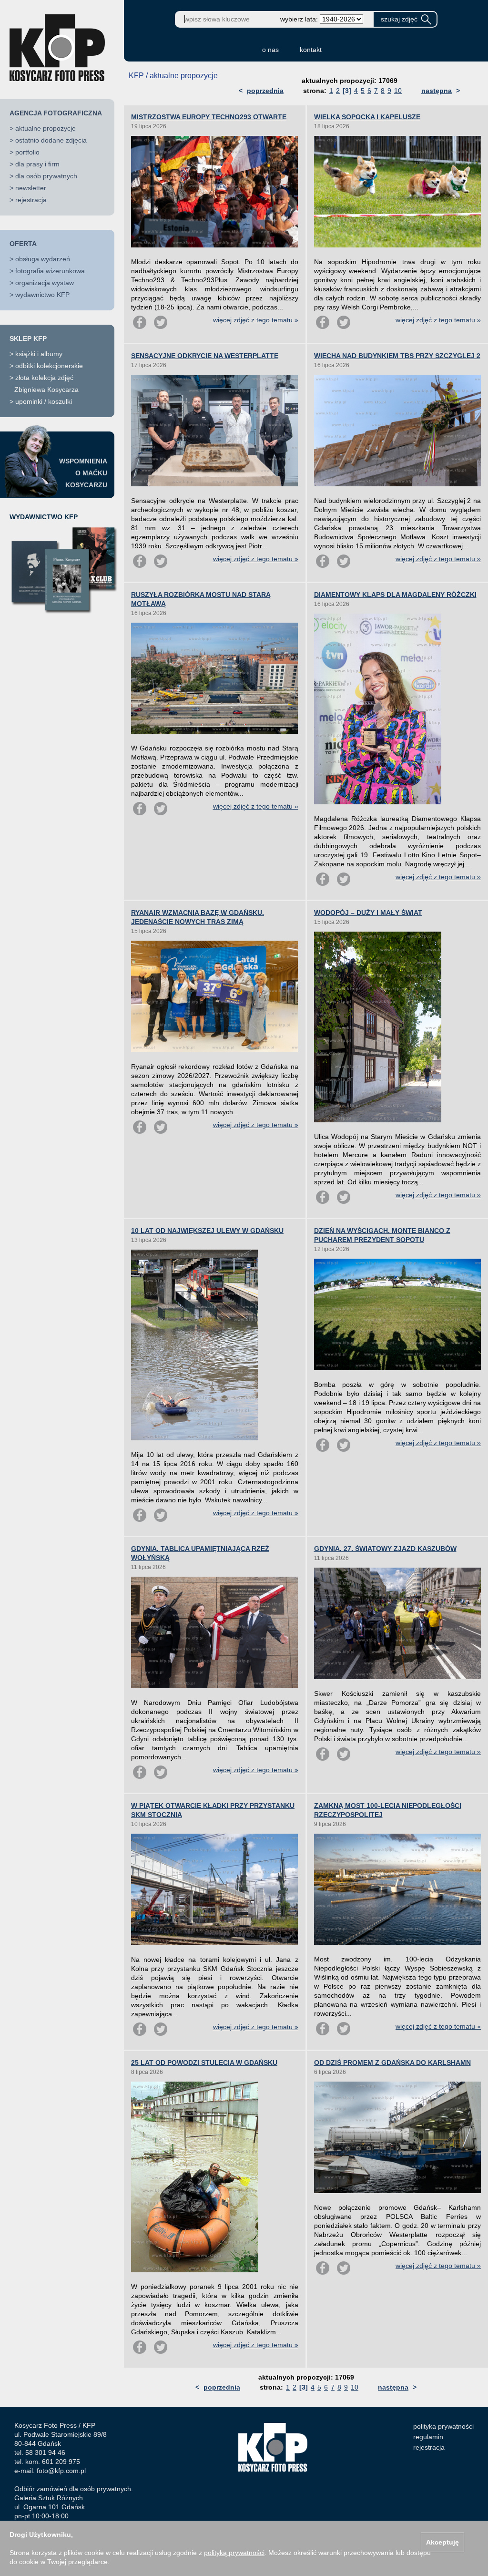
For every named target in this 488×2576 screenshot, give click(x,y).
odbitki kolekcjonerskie (49, 366)
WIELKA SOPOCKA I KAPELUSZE (367, 117)
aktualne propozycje (46, 128)
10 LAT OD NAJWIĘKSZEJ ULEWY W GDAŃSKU (207, 1231)
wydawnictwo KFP (42, 295)
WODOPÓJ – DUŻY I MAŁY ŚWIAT (368, 913)
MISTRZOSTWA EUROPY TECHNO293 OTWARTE (209, 117)
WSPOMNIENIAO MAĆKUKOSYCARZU (83, 473)
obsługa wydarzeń (43, 259)
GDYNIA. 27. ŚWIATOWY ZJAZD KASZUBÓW (385, 1549)
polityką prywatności (234, 2553)
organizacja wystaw (45, 283)
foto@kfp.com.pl (61, 2471)
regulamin (428, 2437)
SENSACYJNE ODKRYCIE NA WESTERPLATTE (205, 356)
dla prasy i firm (37, 164)
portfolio (27, 152)
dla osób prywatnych (46, 176)
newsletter (31, 188)
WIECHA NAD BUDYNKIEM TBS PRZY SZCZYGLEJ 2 (397, 356)
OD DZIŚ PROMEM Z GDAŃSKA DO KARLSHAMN (392, 2063)
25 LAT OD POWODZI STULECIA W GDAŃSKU (204, 2063)
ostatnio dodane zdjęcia (51, 140)
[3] (347, 91)
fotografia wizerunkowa (50, 271)
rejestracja (31, 200)
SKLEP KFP (28, 339)
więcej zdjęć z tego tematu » (256, 320)
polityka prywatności (443, 2426)
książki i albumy (39, 354)
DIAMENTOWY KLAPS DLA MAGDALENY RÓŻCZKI (395, 595)
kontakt (311, 50)
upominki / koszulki (44, 401)
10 (398, 91)
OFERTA (23, 244)
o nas (270, 50)
